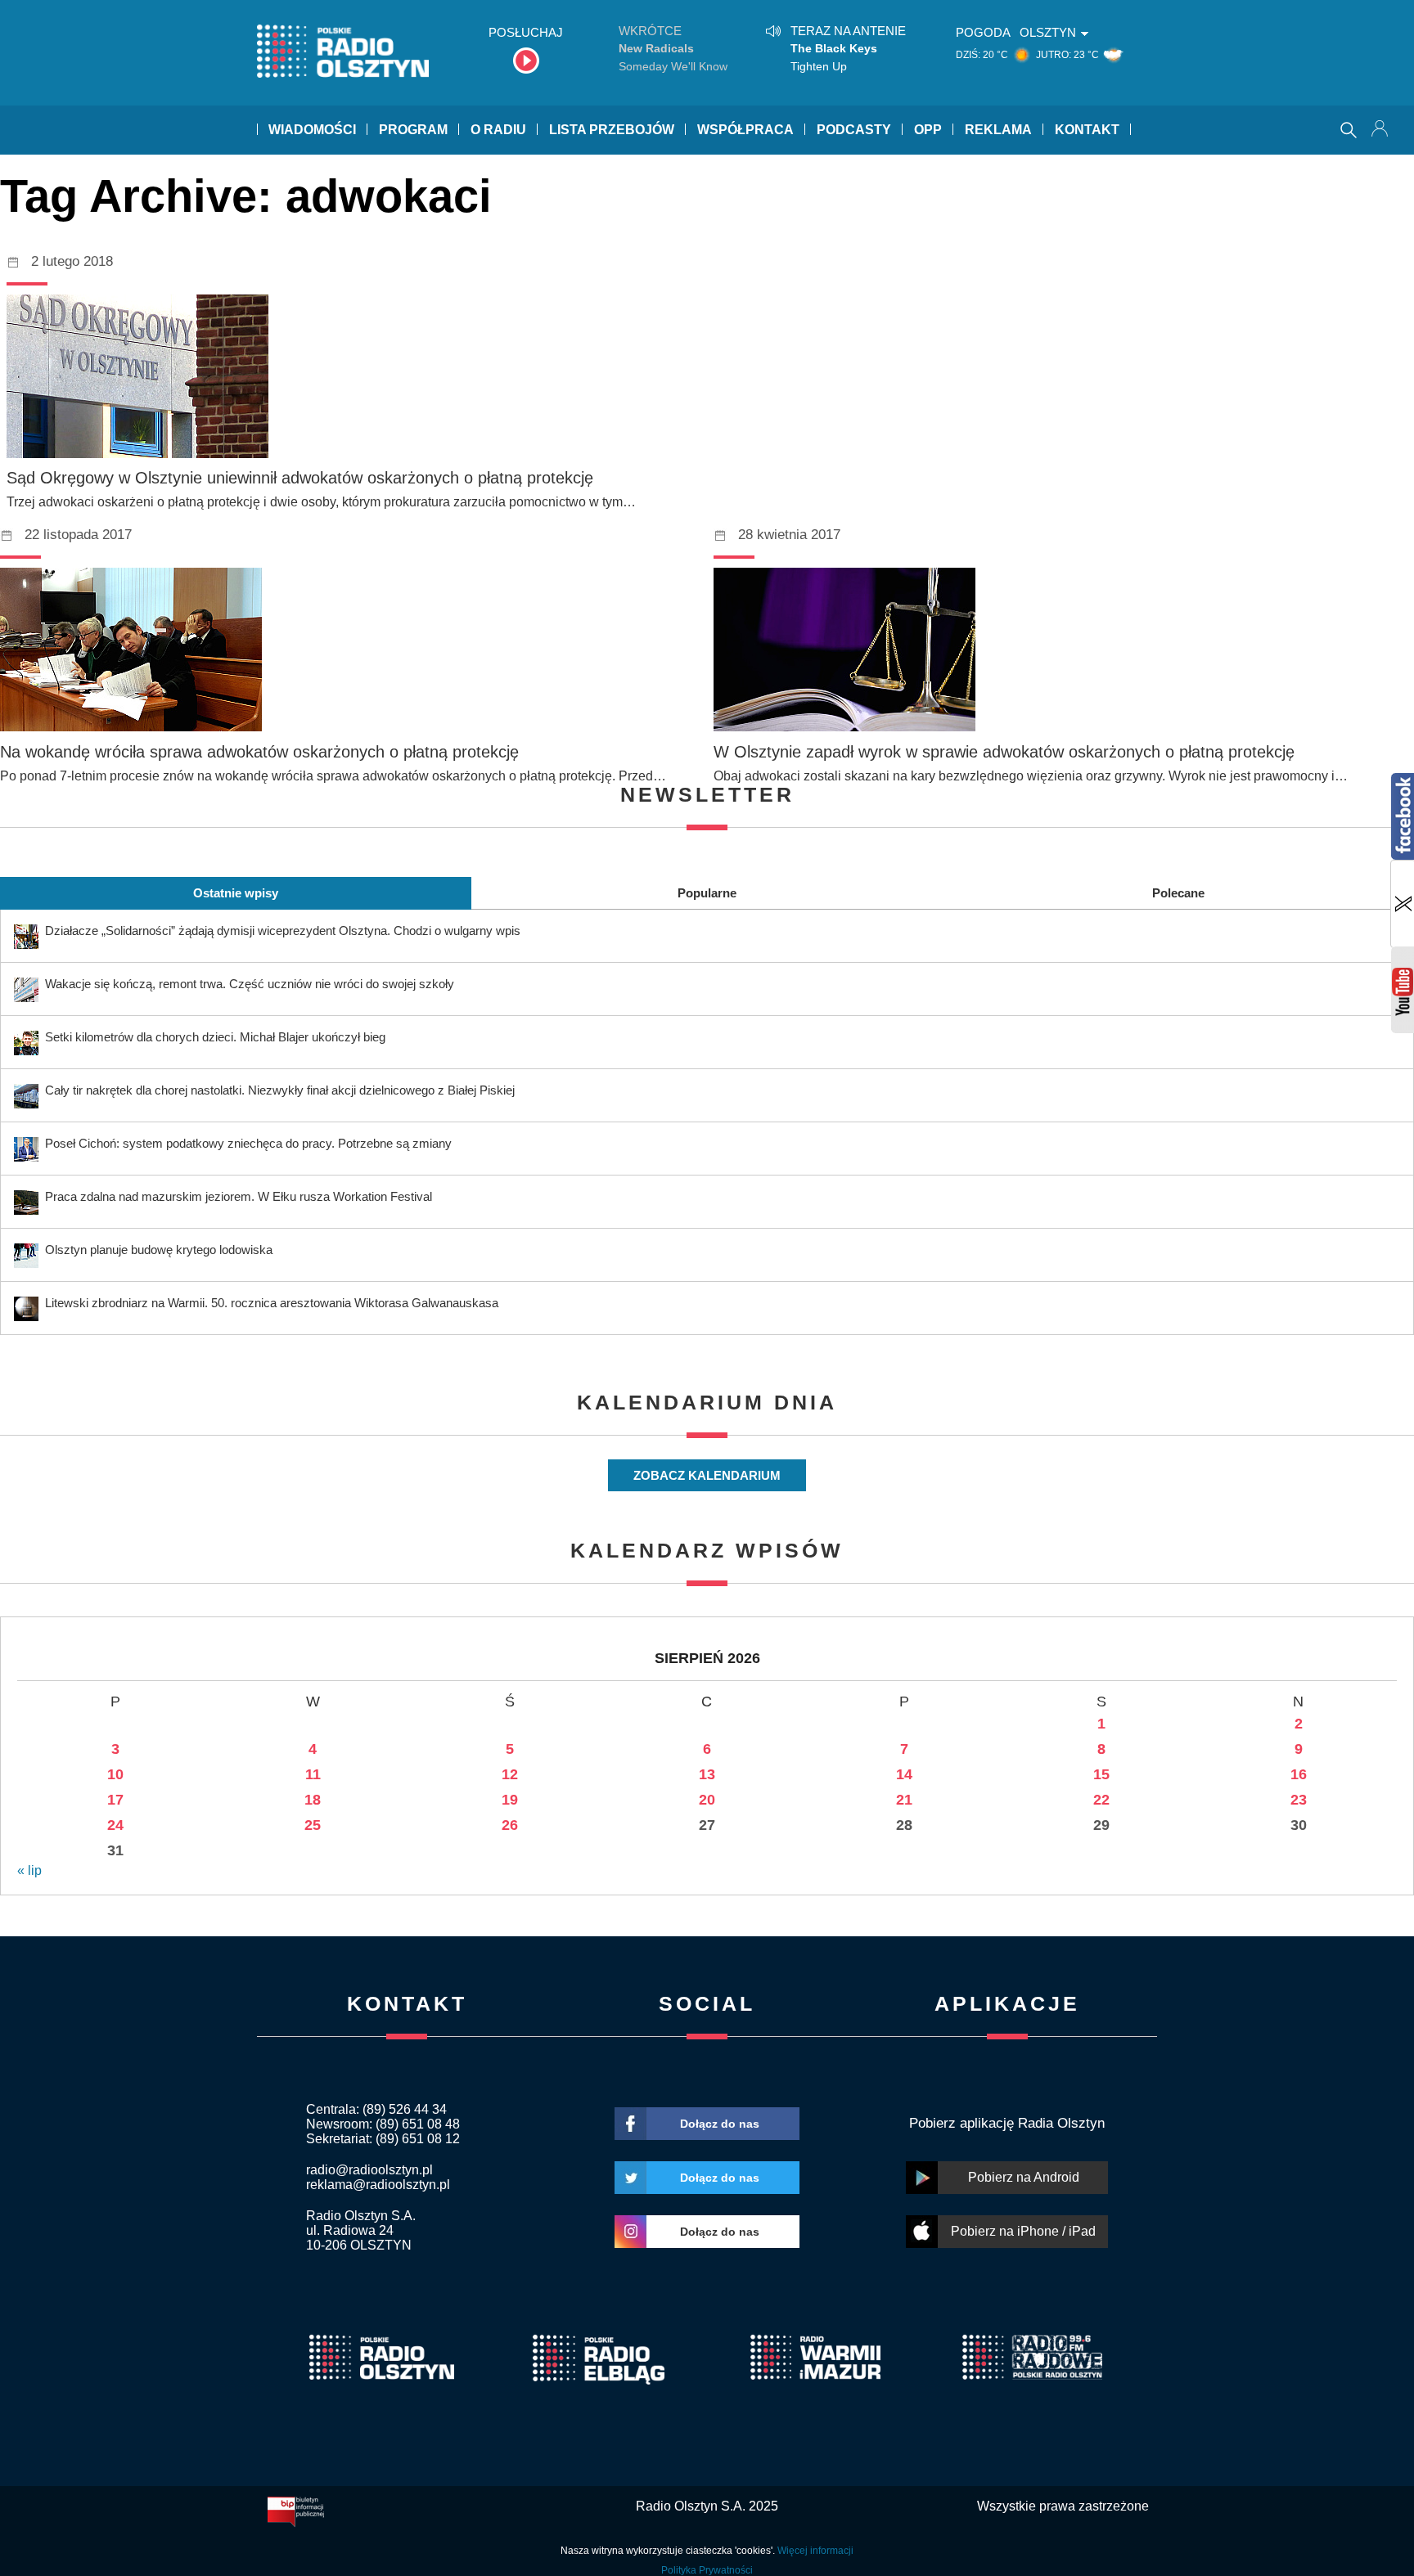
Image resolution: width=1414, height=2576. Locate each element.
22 (1101, 1800)
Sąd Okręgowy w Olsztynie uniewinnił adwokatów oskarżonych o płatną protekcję (300, 478)
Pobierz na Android (1024, 2177)
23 (1299, 1800)
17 (115, 1800)
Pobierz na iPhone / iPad (1023, 2231)
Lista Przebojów (612, 130)
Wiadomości (312, 130)
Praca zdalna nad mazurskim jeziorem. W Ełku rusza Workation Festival (239, 1196)
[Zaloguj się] (1381, 130)
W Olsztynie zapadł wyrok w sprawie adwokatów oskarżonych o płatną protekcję (1004, 752)
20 (707, 1800)
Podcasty (854, 130)
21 (904, 1800)
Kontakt (1087, 130)
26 (510, 1825)
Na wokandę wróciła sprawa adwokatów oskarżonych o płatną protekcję (259, 752)
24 (115, 1825)
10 (115, 1774)
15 (1101, 1774)
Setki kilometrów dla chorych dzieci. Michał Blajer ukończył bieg (215, 1037)
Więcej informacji (815, 2551)
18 (313, 1800)
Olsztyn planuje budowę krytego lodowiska (159, 1250)
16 (1299, 1774)
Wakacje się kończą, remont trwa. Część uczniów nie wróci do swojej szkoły (250, 984)
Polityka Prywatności (707, 2570)
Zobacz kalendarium (707, 1475)
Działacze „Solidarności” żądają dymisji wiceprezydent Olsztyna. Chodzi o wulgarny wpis (283, 931)
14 (904, 1774)
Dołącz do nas (720, 2124)
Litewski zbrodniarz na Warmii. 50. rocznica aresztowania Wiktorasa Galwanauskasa (272, 1303)
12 (510, 1774)
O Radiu (498, 130)
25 (313, 1825)
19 (510, 1800)
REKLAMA (998, 130)
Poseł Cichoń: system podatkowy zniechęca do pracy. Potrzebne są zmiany (248, 1143)
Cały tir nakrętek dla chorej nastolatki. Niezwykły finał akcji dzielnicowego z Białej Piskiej (280, 1090)
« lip (29, 1870)
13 (707, 1774)
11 (313, 1774)
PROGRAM (413, 130)
